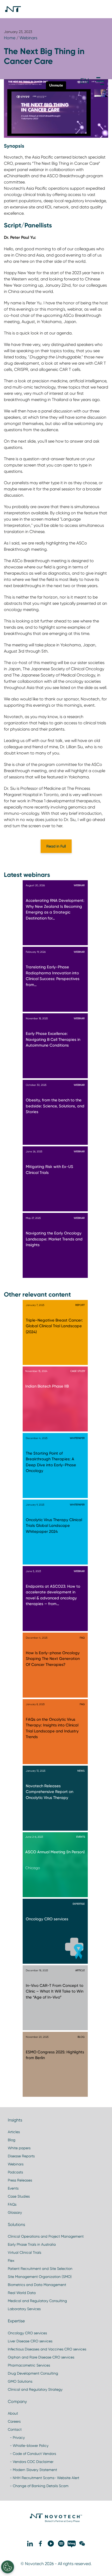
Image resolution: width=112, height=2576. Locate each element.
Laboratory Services (24, 2309)
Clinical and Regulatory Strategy (35, 2389)
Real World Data (22, 2293)
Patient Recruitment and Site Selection (40, 2269)
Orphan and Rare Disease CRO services (41, 2357)
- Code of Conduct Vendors (32, 2454)
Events (13, 2188)
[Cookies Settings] (8, 2567)
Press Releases (20, 2180)
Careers (14, 2421)
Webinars (28, 38)
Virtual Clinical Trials (24, 2252)
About (13, 2413)
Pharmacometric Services (29, 2365)
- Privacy (16, 2437)
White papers (19, 2148)
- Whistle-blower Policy (28, 2446)
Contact (15, 2429)
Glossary (15, 2212)
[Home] (13, 9)
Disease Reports (21, 2156)
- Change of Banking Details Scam (38, 2486)
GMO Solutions (20, 2381)
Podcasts (15, 2172)
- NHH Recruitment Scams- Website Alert (43, 2478)
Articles (14, 2132)
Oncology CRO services (27, 2333)
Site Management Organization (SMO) (40, 2277)
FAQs (12, 2204)
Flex (11, 2260)
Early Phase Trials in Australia (32, 2244)
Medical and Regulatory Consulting (37, 2301)
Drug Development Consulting (33, 2373)
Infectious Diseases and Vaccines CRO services (47, 2349)
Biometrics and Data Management (37, 2285)
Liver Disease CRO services (30, 2341)
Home (10, 38)
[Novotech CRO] (56, 2521)
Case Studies (19, 2196)
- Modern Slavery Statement (32, 2470)
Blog (12, 2140)
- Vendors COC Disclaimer (31, 2462)
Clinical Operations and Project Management (46, 2236)
